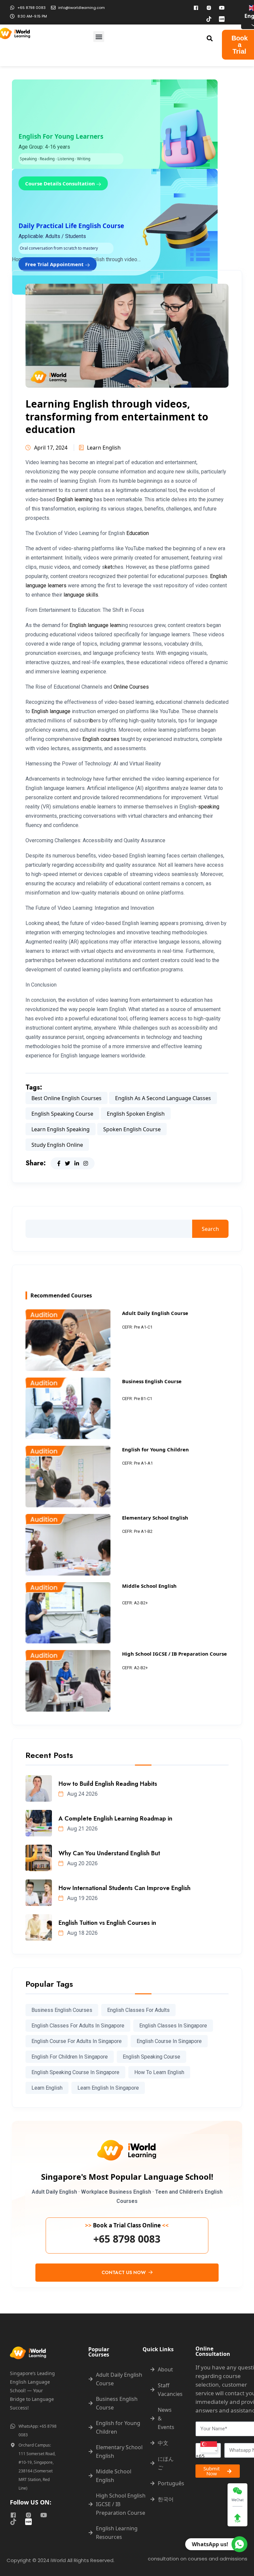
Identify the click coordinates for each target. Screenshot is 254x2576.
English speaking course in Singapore (75, 2072)
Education (138, 533)
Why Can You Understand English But (109, 1853)
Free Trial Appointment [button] (55, 264)
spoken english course (132, 1129)
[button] (99, 37)
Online (121, 687)
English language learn (95, 625)
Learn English (104, 448)
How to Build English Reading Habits (108, 1784)
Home (19, 259)
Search (210, 1229)
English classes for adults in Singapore (78, 2026)
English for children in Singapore (70, 2057)
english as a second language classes (163, 1098)
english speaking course (62, 1114)
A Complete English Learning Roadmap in (115, 1819)
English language (51, 711)
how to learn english (159, 2072)
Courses (139, 687)
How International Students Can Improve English (125, 1888)
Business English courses (62, 2010)
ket (108, 567)
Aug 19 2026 (82, 1898)
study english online (57, 1145)
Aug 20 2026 (82, 1863)
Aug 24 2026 (82, 1794)
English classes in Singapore (173, 2026)
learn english (47, 2088)
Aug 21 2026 (82, 1828)
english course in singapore (169, 2041)
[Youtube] (222, 8)
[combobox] (208, 2450)
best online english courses (66, 1098)
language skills (81, 595)
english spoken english (136, 1114)
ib (91, 721)
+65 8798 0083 (127, 2239)
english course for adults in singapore (77, 2041)
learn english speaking (61, 1129)
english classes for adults (138, 2010)
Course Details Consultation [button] (61, 183)
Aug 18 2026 (82, 1933)
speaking (209, 807)
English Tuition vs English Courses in (107, 1923)
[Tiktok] (209, 19)
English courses (101, 739)
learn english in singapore (108, 2088)
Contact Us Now (124, 2272)
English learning (74, 499)
